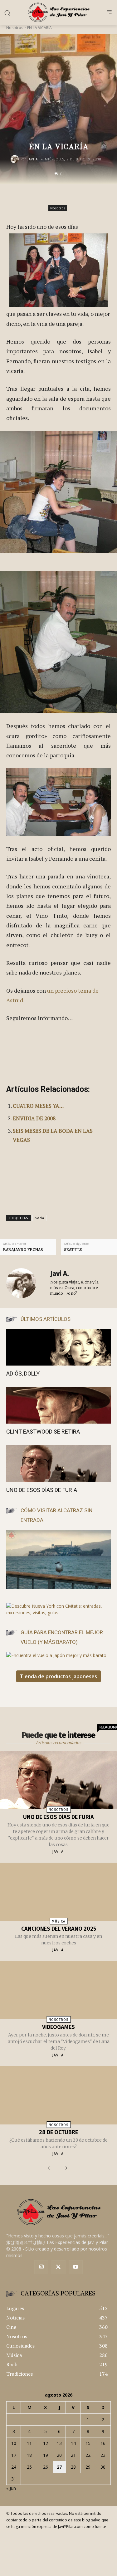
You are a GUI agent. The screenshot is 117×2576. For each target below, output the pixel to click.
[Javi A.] (16, 159)
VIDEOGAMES (58, 2027)
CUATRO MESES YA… (38, 1106)
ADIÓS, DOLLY (23, 1374)
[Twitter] (58, 2267)
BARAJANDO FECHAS (23, 1250)
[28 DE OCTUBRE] (59, 2095)
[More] (97, 197)
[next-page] (65, 2168)
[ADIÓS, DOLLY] (58, 1347)
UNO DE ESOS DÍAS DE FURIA (42, 1490)
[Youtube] (76, 2267)
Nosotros (15, 28)
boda (39, 1218)
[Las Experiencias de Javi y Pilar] (58, 12)
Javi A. (33, 159)
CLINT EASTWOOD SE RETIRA (43, 1432)
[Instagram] (41, 2267)
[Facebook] (39, 197)
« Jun (11, 2488)
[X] (54, 197)
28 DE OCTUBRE (58, 2132)
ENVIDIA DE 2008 (34, 1118)
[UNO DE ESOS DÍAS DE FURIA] (58, 1463)
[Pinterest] (68, 197)
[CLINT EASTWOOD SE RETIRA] (58, 1405)
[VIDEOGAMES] (59, 1990)
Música (58, 1921)
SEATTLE (73, 1250)
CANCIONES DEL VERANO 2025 (59, 1929)
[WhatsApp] (82, 197)
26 (46, 2467)
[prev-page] (50, 2168)
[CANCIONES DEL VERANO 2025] (59, 1892)
